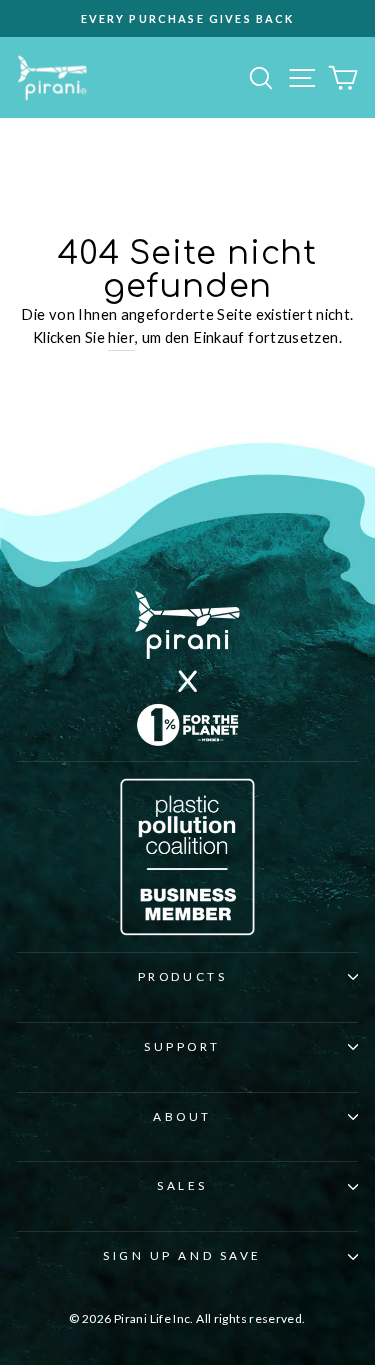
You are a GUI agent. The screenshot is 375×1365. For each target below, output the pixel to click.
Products (182, 976)
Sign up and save (182, 1255)
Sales (182, 1185)
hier (121, 337)
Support (182, 1046)
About (182, 1116)
